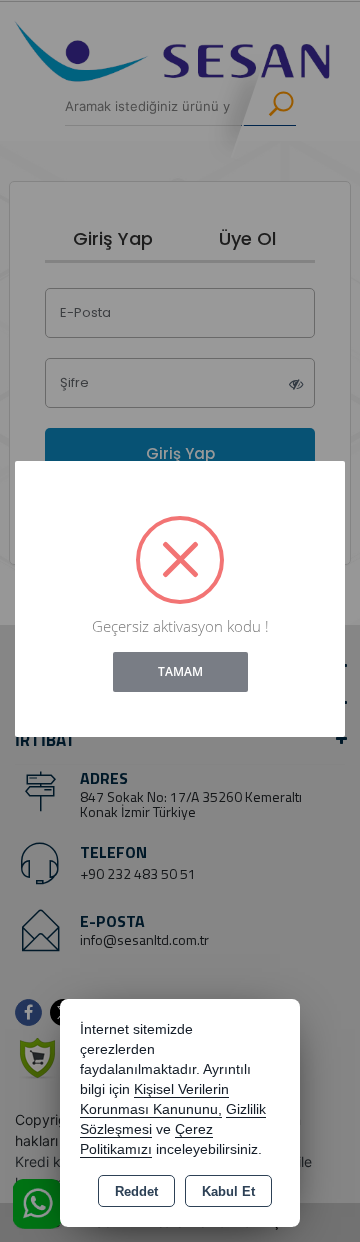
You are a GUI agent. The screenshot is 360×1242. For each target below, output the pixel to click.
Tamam (180, 671)
